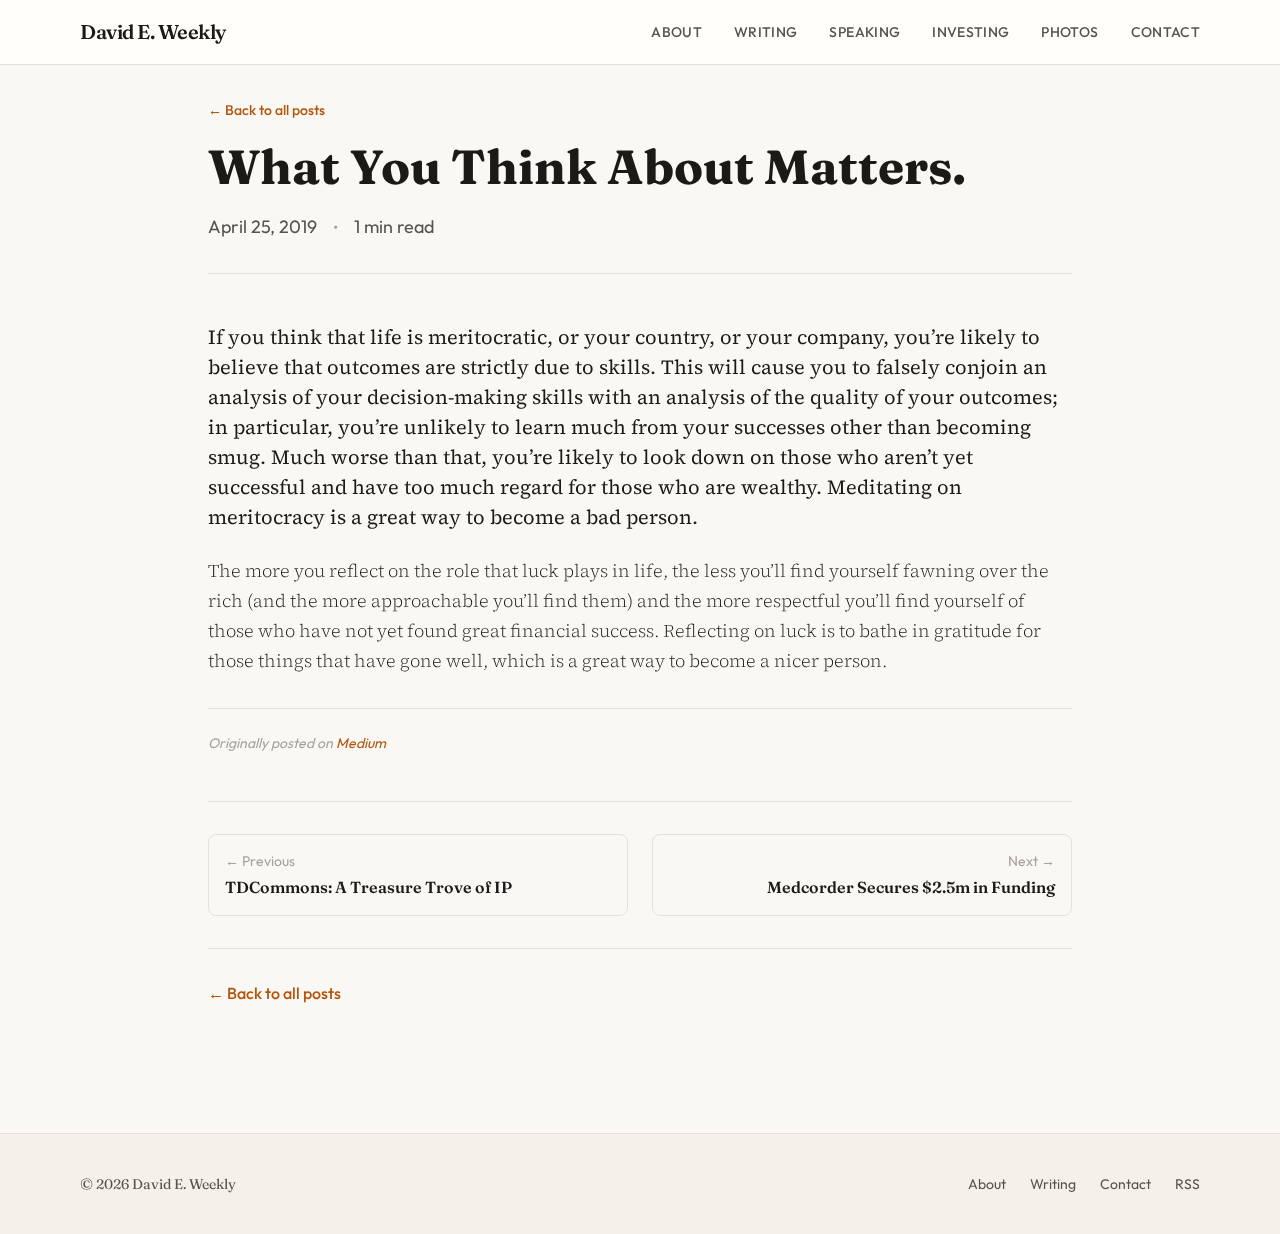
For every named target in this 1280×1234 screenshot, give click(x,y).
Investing (970, 32)
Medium (361, 743)
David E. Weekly (153, 31)
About (676, 32)
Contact (1165, 32)
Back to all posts (266, 110)
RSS (1187, 1184)
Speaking (864, 32)
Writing (765, 32)
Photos (1069, 32)
